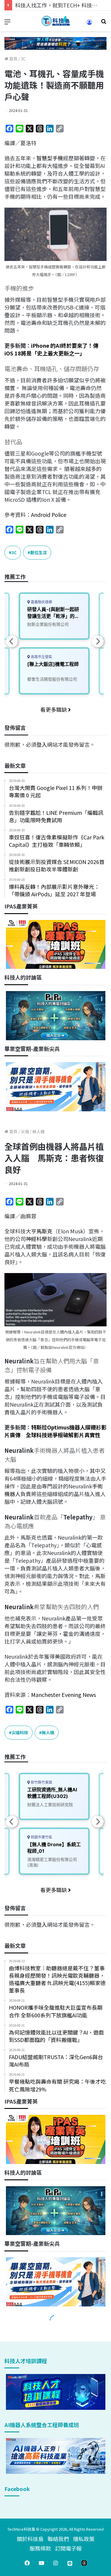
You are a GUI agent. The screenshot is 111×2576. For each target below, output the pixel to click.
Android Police (49, 514)
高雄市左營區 (41, 657)
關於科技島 (30, 2539)
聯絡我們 (58, 2539)
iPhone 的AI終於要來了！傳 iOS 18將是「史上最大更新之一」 (51, 349)
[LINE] (70, 2563)
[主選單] (7, 23)
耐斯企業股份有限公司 (48, 624)
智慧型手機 (50, 158)
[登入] (89, 24)
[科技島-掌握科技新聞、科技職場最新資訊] (56, 21)
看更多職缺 (54, 709)
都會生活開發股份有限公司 (52, 679)
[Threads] (84, 2563)
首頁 (13, 59)
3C (23, 59)
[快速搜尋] (104, 23)
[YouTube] (41, 2563)
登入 (42, 744)
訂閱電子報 (68, 2548)
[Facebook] (27, 2563)
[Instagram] (56, 2563)
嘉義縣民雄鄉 (41, 602)
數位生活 (38, 552)
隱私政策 (84, 2539)
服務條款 (40, 2548)
